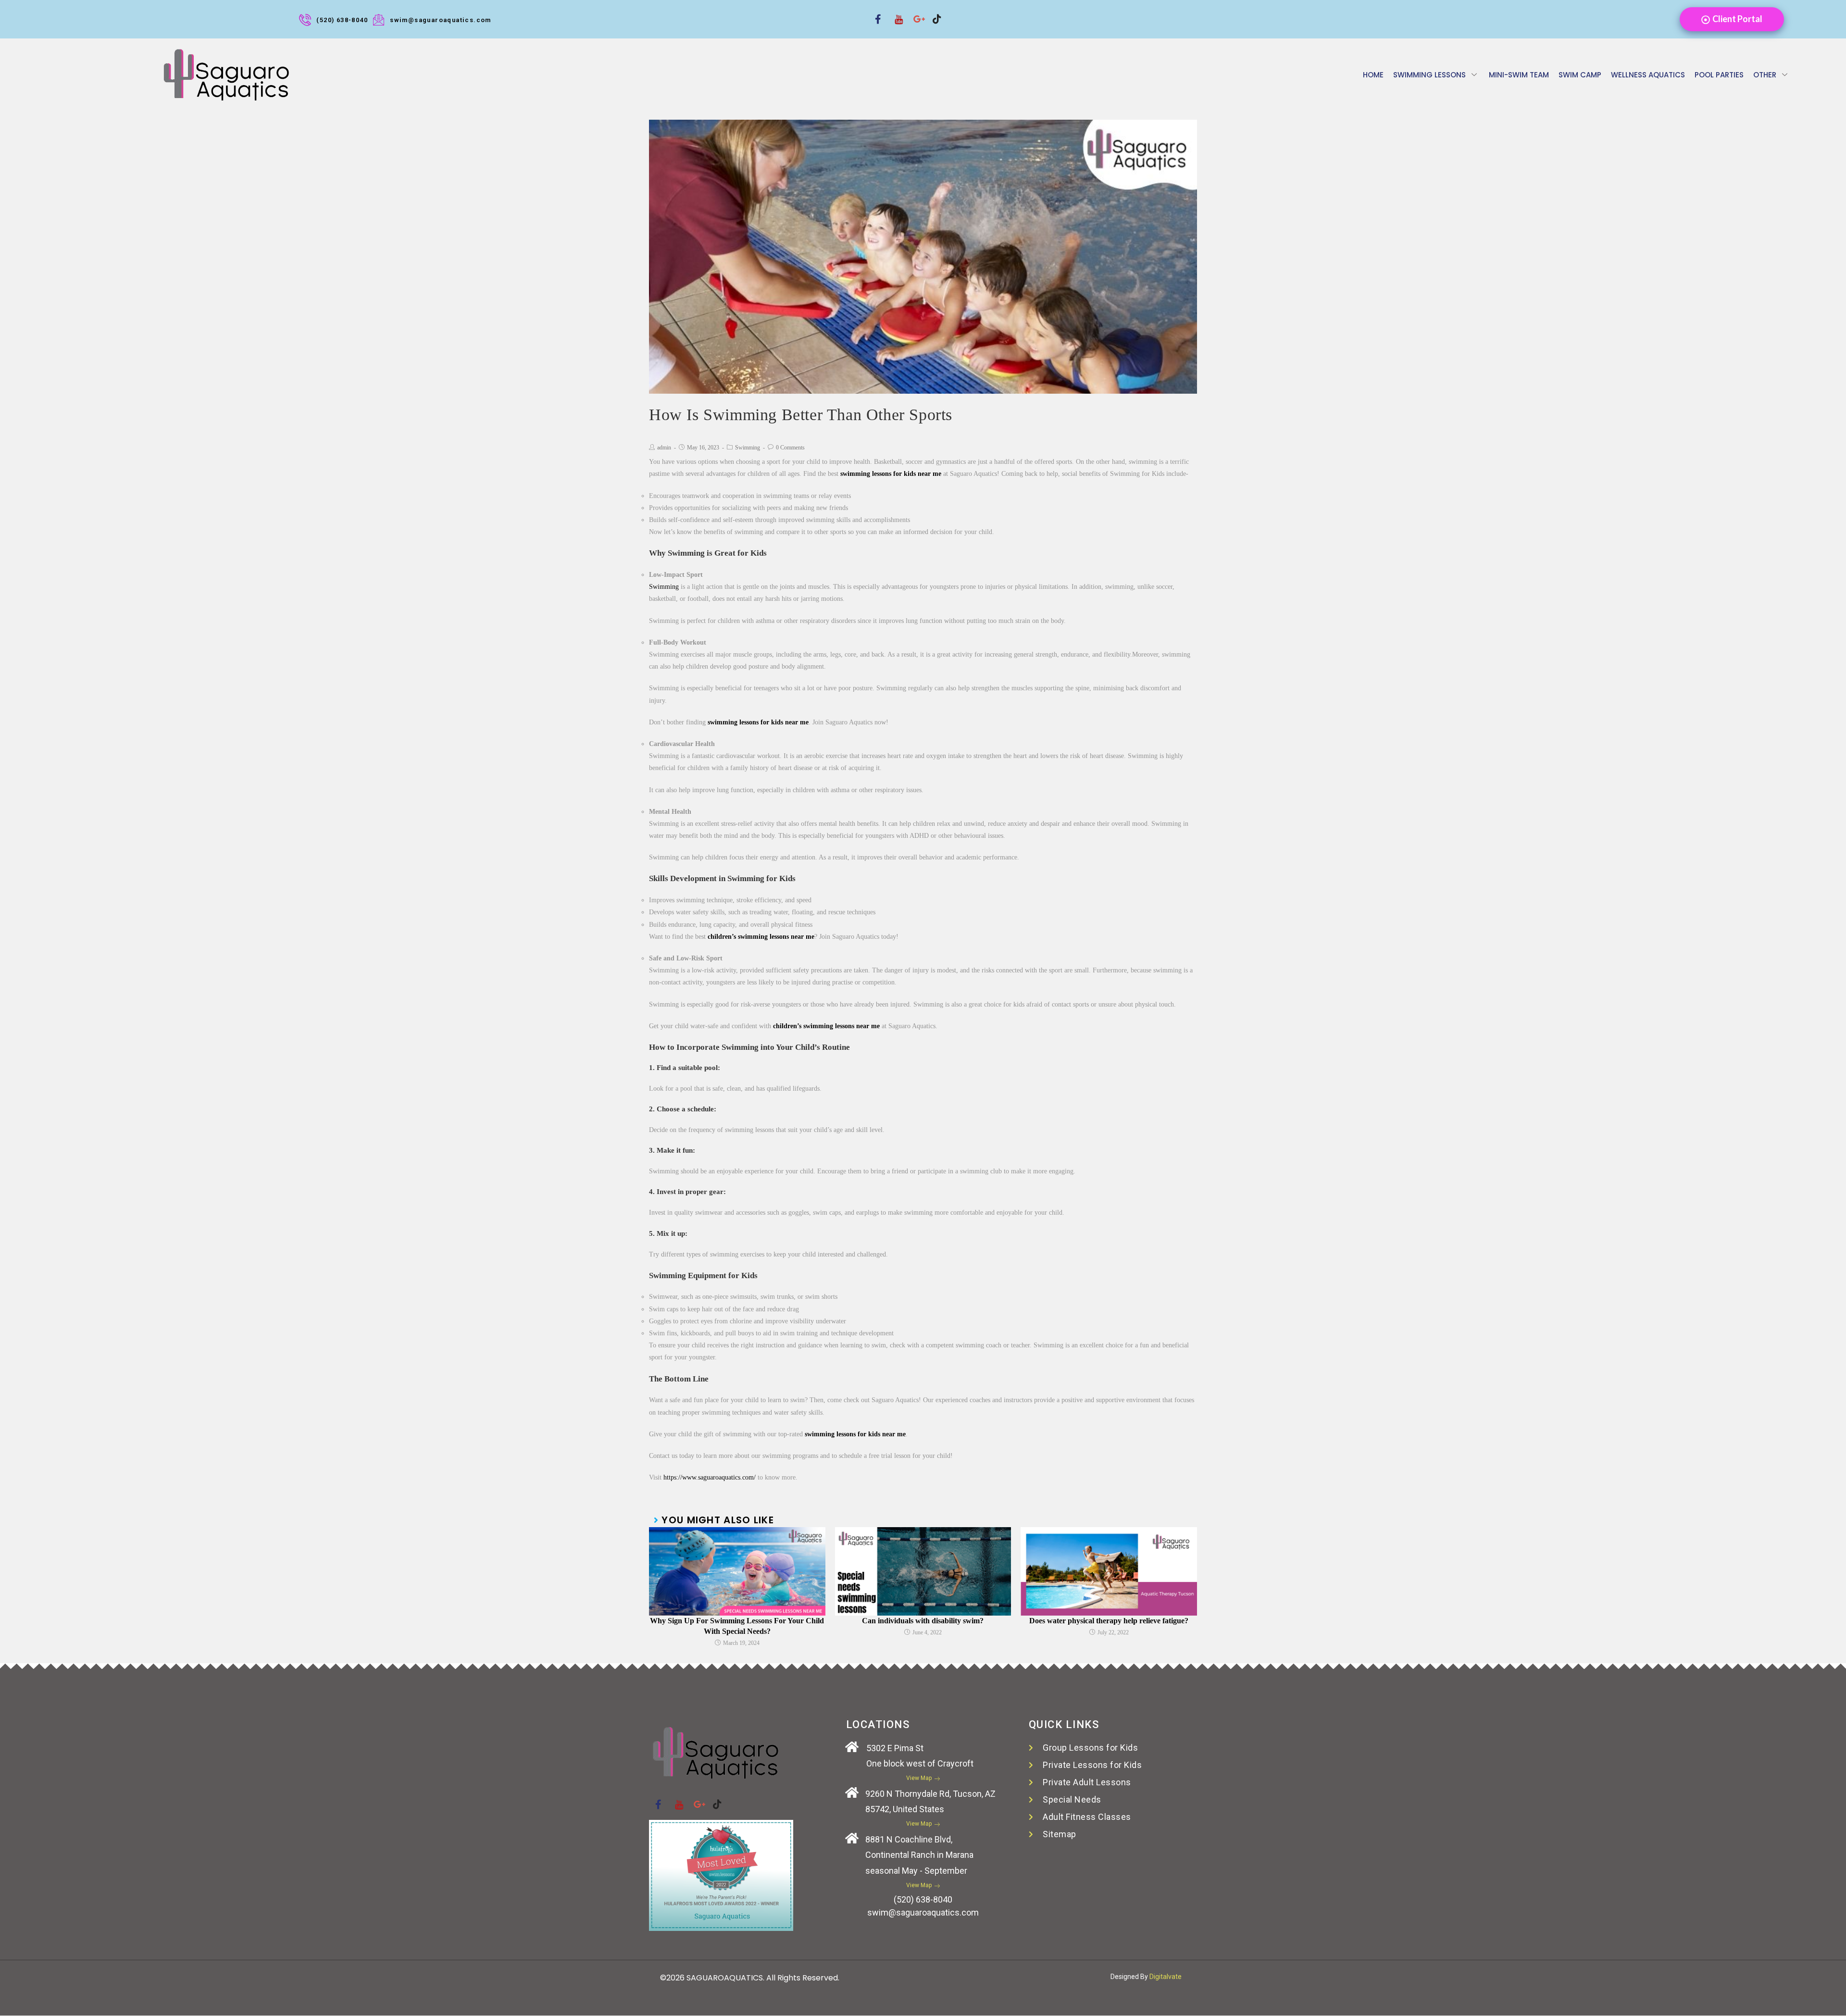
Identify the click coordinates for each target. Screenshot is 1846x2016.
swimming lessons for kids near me (891, 474)
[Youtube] (895, 13)
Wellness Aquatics (1648, 75)
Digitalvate (1166, 1977)
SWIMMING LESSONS (1429, 75)
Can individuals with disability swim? (923, 1621)
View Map (919, 1778)
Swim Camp (1580, 75)
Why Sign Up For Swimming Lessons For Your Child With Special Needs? (737, 1626)
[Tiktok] (934, 13)
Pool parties (1719, 75)
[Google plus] (914, 13)
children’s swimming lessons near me (761, 937)
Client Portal (1737, 19)
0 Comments (790, 448)
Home (1373, 75)
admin (664, 448)
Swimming (748, 448)
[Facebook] (876, 13)
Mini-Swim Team (1519, 75)
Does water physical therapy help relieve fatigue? (1109, 1621)
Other (1765, 75)
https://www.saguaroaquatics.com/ (710, 1477)
